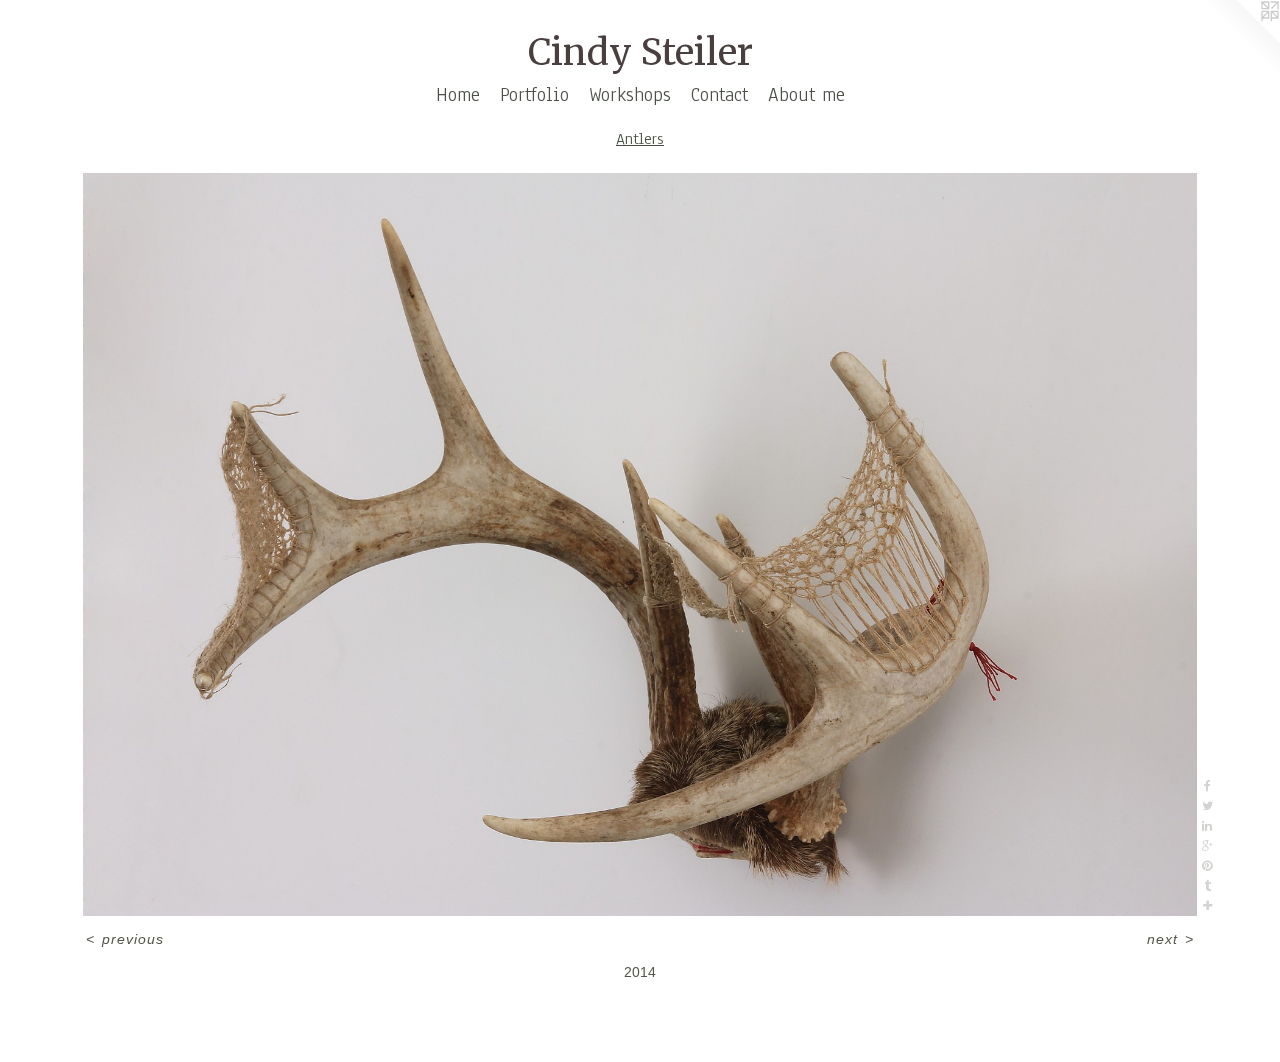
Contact (719, 95)
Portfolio (534, 95)
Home (458, 95)
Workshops (630, 95)
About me (806, 95)
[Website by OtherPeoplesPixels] (1240, 40)
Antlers (640, 139)
